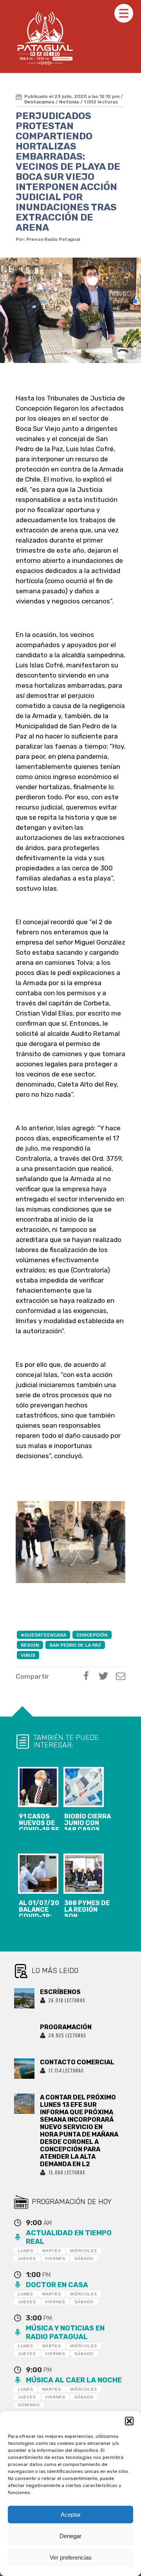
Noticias (69, 102)
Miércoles (84, 2251)
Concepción (92, 1635)
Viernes (55, 2258)
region (30, 1645)
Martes (52, 2251)
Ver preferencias (71, 2557)
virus (28, 1655)
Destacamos (39, 102)
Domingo (29, 2405)
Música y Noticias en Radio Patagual (65, 2332)
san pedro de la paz (75, 1645)
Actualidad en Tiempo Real (69, 2237)
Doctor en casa (57, 2285)
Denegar (70, 2536)
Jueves (27, 2258)
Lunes (26, 2251)
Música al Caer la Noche (74, 2380)
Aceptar (71, 2515)
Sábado (84, 2258)
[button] (129, 2421)
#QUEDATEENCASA (43, 1635)
